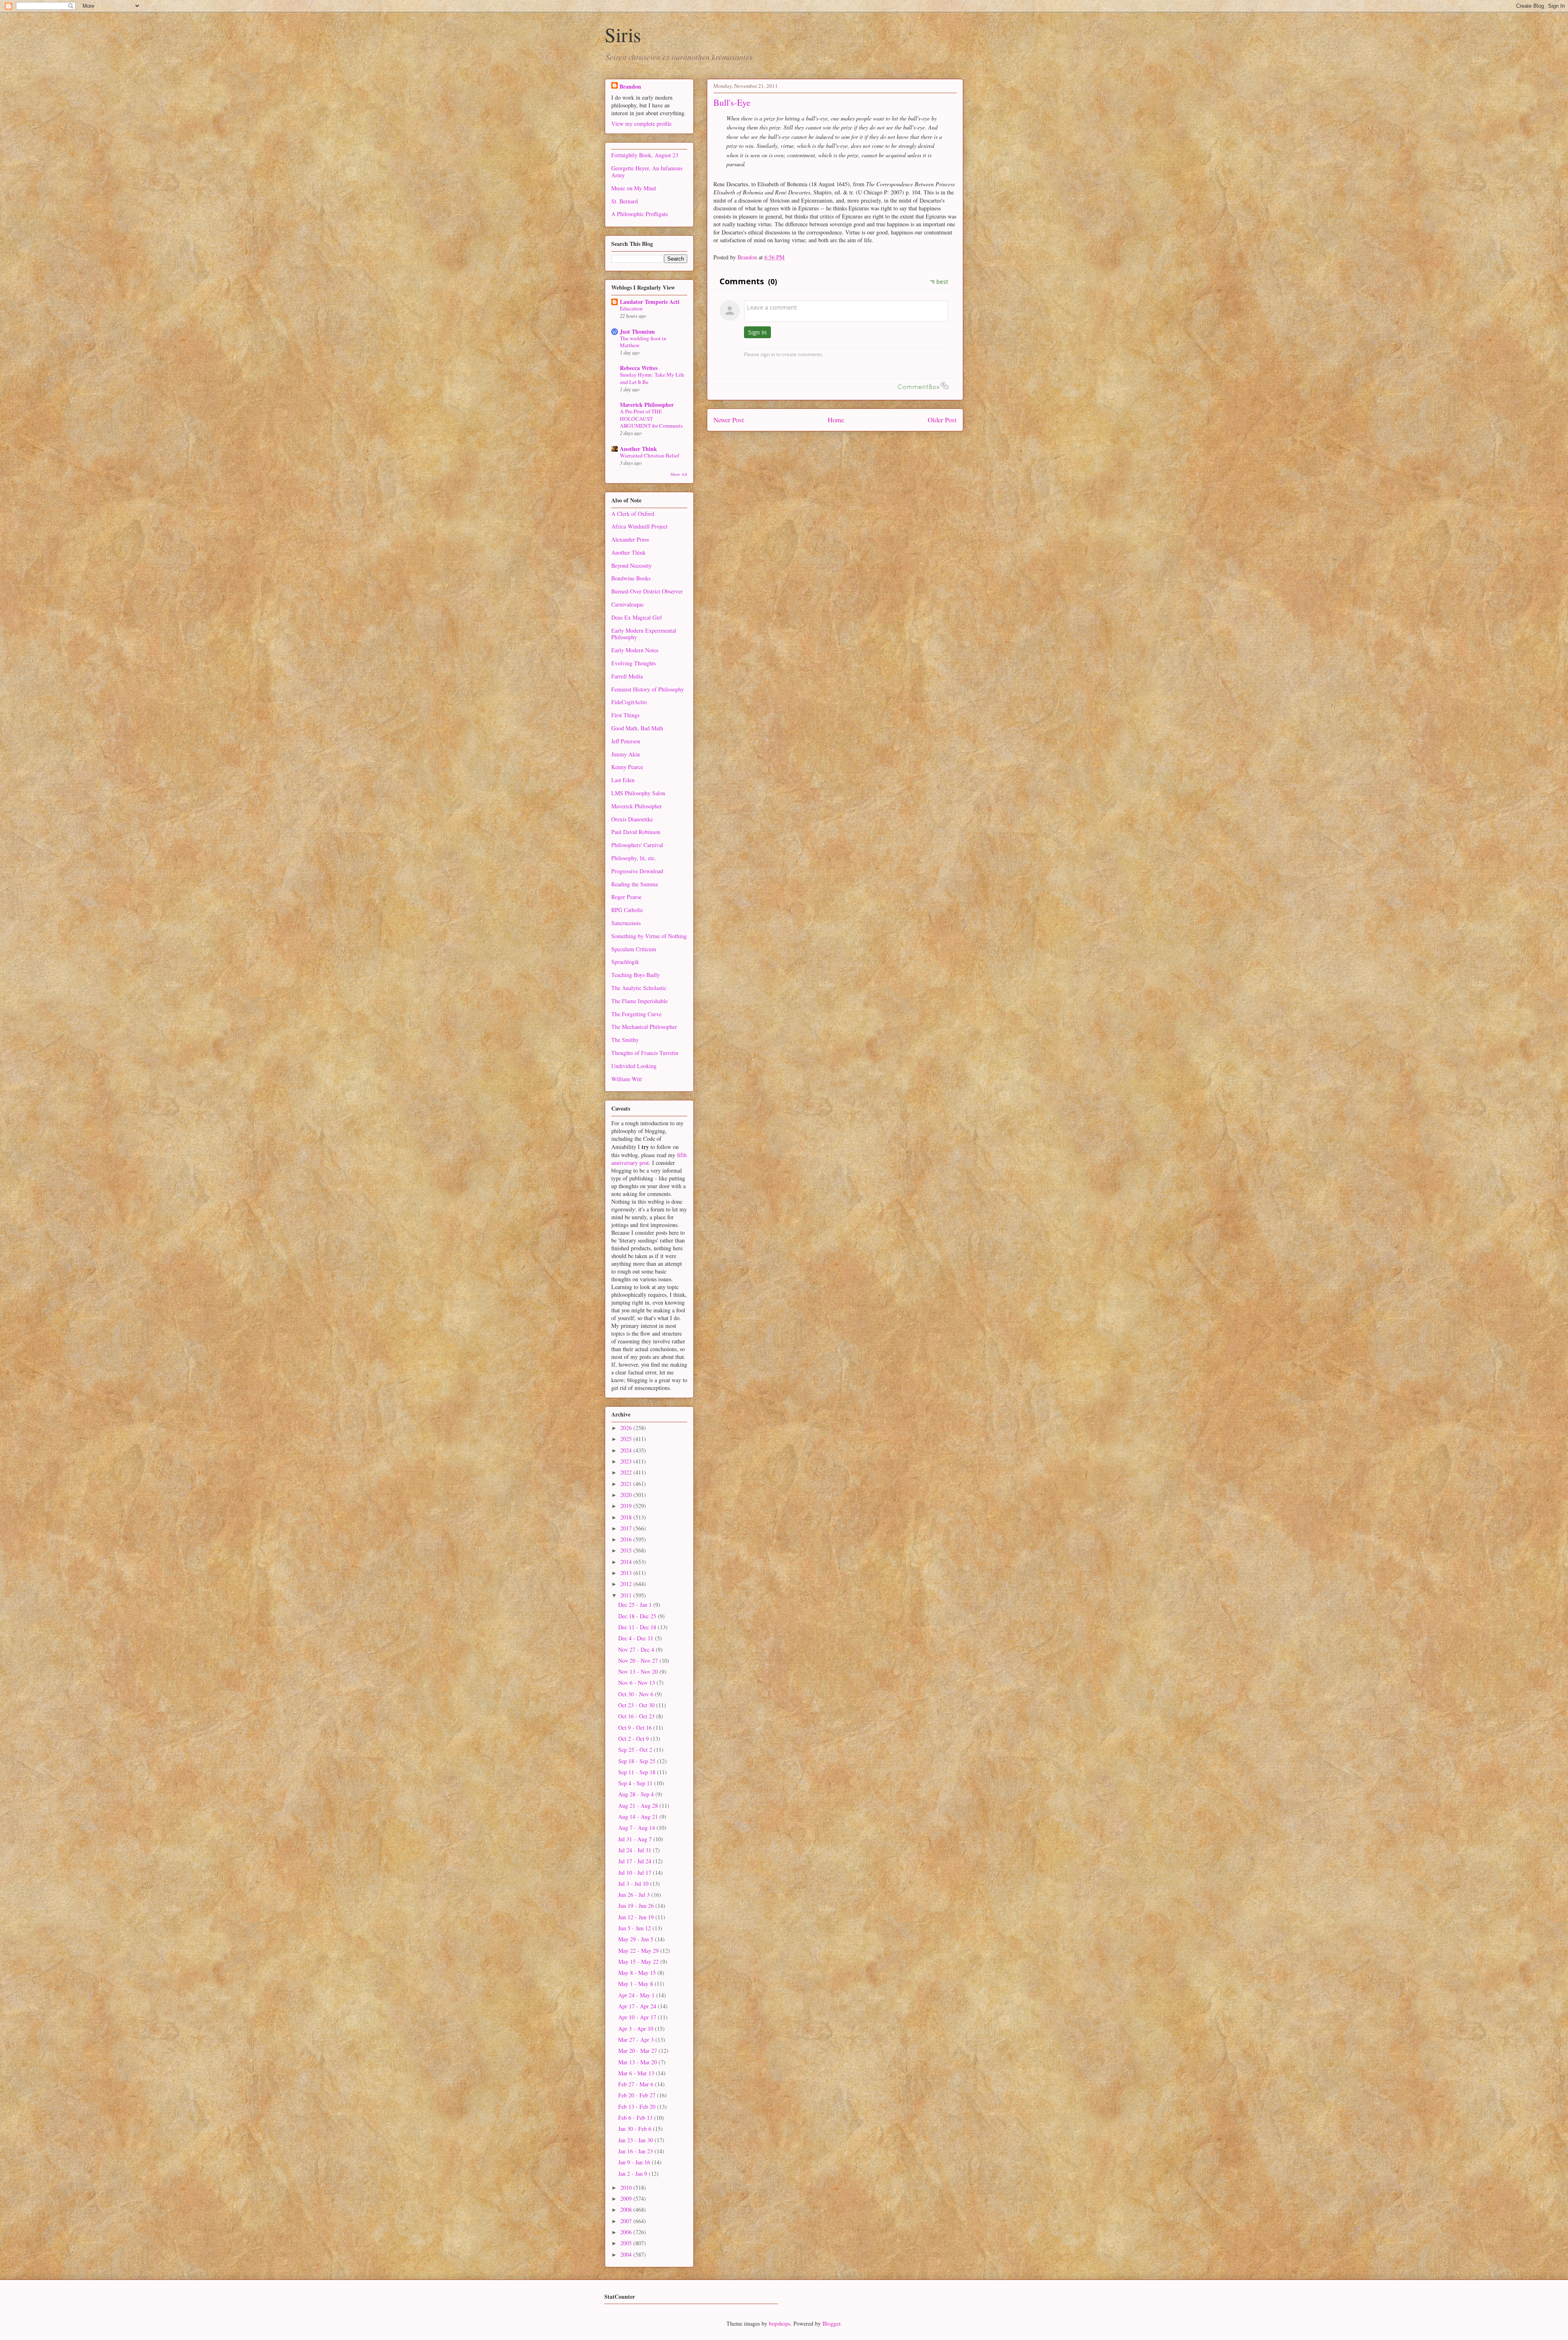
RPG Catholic (627, 910)
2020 (627, 1495)
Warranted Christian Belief (649, 455)
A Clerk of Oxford (633, 514)
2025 (627, 1439)
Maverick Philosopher (647, 405)
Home (836, 420)
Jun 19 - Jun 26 (637, 1906)
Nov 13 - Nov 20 (639, 1672)
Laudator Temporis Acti (650, 302)
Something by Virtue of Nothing (649, 936)
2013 (627, 1573)
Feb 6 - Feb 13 (636, 2118)
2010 (627, 2187)
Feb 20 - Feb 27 (638, 2095)
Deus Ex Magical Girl (637, 617)
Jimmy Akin (626, 754)
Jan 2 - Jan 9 (634, 2174)
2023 (627, 1461)
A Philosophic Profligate (640, 214)
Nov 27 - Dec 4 (637, 1650)
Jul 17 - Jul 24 (636, 1861)
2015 (627, 1550)
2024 (627, 1450)
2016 (627, 1539)
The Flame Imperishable (639, 1001)
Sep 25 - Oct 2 (636, 1750)
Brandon (630, 86)
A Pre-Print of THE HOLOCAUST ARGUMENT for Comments (651, 418)
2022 (627, 1472)
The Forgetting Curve (636, 1014)
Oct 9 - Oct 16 (636, 1728)
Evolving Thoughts (634, 663)
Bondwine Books (631, 578)
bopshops (780, 2323)
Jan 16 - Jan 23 (636, 2151)
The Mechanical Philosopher (644, 1027)
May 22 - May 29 (639, 1951)
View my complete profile (641, 124)
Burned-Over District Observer (647, 591)
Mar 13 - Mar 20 (638, 2062)
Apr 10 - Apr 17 (638, 2017)
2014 (627, 1562)
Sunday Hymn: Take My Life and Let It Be (652, 378)
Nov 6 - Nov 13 (637, 1683)
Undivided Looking (634, 1066)
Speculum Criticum (634, 949)
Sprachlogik (625, 962)
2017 (627, 1528)
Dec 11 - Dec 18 (638, 1627)
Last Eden (623, 780)
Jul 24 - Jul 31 (636, 1850)
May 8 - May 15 (638, 1973)
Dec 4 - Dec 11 (637, 1638)
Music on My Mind (634, 188)
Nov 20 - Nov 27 (639, 1661)
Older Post (942, 420)
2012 (627, 1584)
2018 (627, 1517)
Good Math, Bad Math (637, 728)
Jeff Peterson (626, 741)
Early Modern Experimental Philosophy (644, 634)
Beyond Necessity (631, 565)
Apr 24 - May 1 (637, 1995)
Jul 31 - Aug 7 (636, 1839)
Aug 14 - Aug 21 (639, 1817)
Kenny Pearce (627, 767)
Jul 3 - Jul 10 (634, 1884)
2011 (627, 1595)
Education (631, 308)
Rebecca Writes (639, 368)
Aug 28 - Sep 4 (637, 1794)
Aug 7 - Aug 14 (637, 1828)
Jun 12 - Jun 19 (637, 1917)
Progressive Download (637, 871)
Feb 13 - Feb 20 (638, 2107)
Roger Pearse (626, 897)
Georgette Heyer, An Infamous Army (647, 172)
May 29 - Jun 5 (637, 1939)
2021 (627, 1484)
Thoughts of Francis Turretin (645, 1053)
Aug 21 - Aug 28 (639, 1806)
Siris (623, 34)
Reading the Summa (635, 884)
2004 (627, 2254)
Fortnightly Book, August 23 (645, 155)
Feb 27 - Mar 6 (637, 2084)
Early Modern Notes (635, 650)
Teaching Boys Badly (636, 975)
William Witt (627, 1079)
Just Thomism (637, 331)
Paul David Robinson (636, 832)
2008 (627, 2210)
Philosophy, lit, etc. (634, 858)
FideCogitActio (629, 702)
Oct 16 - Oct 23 (637, 1716)
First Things (625, 715)
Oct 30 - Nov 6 (637, 1694)
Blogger (831, 2323)
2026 (627, 1428)
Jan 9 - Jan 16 (635, 2162)
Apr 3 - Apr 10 (637, 2029)
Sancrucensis (626, 923)
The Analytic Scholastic (639, 988)
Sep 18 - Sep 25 (638, 1761)
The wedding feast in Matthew (643, 342)
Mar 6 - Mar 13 (637, 2073)
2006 (627, 2232)
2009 (627, 2198)
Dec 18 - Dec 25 (638, 1616)
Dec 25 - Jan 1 (636, 1605)
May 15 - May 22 (639, 1962)
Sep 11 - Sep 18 (638, 1772)
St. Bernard (625, 201)
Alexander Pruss (630, 539)
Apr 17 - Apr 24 (638, 2006)
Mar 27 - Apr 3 (637, 2040)
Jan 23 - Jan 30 (636, 2140)
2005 (627, 2243)
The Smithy (625, 1040)
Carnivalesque (627, 604)
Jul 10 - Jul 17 (636, 1873)
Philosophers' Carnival (637, 845)
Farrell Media (627, 676)
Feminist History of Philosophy (648, 689)
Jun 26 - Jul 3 (635, 1895)
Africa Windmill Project (639, 526)
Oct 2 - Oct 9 (634, 1739)
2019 (627, 1506)
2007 (627, 2221)
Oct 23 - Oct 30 (637, 1705)
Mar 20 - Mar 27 (638, 2051)
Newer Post (729, 420)
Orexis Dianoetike (632, 819)
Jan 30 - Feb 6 (636, 2129)
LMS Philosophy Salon (638, 793)
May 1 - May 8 (636, 1984)
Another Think (638, 449)
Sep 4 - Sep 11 (636, 1783)
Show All (679, 474)
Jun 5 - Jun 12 (635, 1928)
